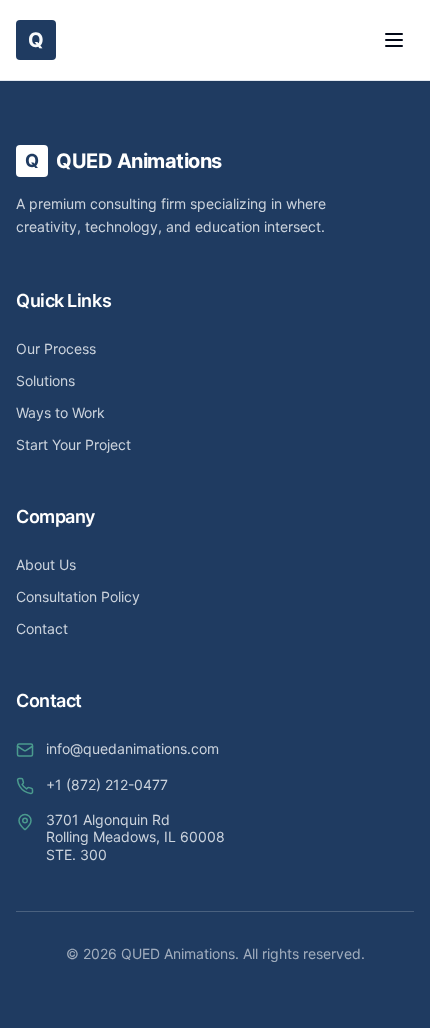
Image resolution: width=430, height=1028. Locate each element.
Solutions (45, 380)
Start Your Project (73, 444)
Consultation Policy (78, 596)
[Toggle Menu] (394, 40)
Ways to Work (60, 412)
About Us (46, 564)
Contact (42, 628)
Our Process (56, 348)
